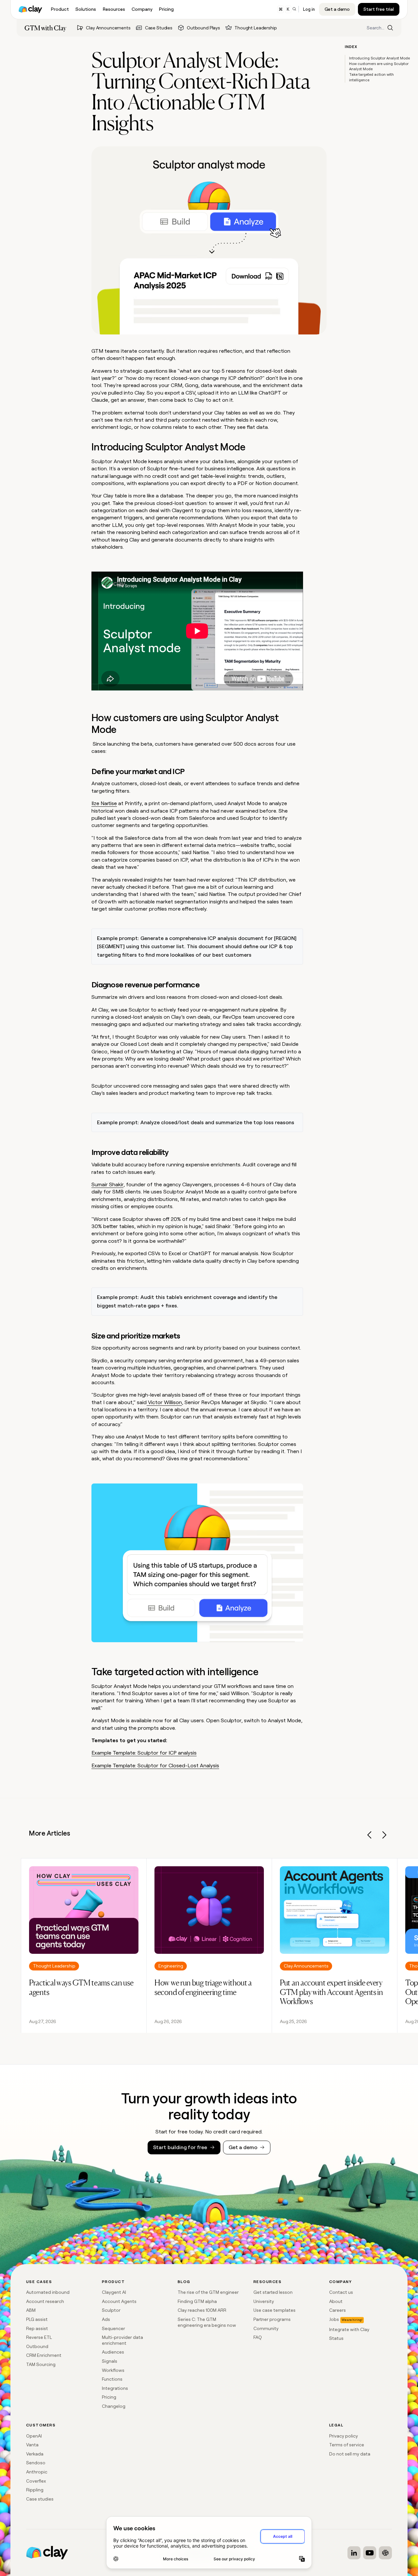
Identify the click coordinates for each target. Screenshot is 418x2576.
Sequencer (113, 2328)
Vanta (32, 2445)
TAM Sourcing (41, 2364)
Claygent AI (114, 2292)
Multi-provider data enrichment (122, 2340)
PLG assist (37, 2319)
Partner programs (272, 2319)
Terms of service (347, 2445)
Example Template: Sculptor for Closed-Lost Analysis (155, 1766)
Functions (112, 2379)
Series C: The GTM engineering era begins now (207, 2322)
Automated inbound (48, 2292)
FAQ (258, 2337)
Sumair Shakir (107, 1184)
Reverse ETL (39, 2337)
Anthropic (37, 2472)
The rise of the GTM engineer (208, 2292)
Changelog (114, 2406)
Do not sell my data (350, 2454)
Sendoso (36, 2463)
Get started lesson (273, 2292)
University (264, 2301)
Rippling (35, 2490)
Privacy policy (344, 2436)
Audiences (113, 2352)
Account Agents (119, 2301)
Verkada (35, 2454)
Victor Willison (164, 1402)
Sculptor (111, 2310)
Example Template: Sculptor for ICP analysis (144, 1753)
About (336, 2301)
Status (336, 2338)
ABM (31, 2310)
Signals (110, 2361)
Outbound (37, 2346)
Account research (45, 2301)
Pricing (109, 2397)
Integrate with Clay (349, 2329)
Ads (106, 2319)
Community (266, 2328)
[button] (370, 1836)
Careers (338, 2310)
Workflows (113, 2370)
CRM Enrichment (44, 2355)
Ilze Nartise (104, 803)
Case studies (40, 2499)
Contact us (341, 2292)
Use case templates (274, 2310)
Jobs (334, 2319)
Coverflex (36, 2481)
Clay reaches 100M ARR (202, 2310)
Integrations (115, 2388)
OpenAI (34, 2436)
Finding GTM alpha (197, 2301)
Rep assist (37, 2328)
